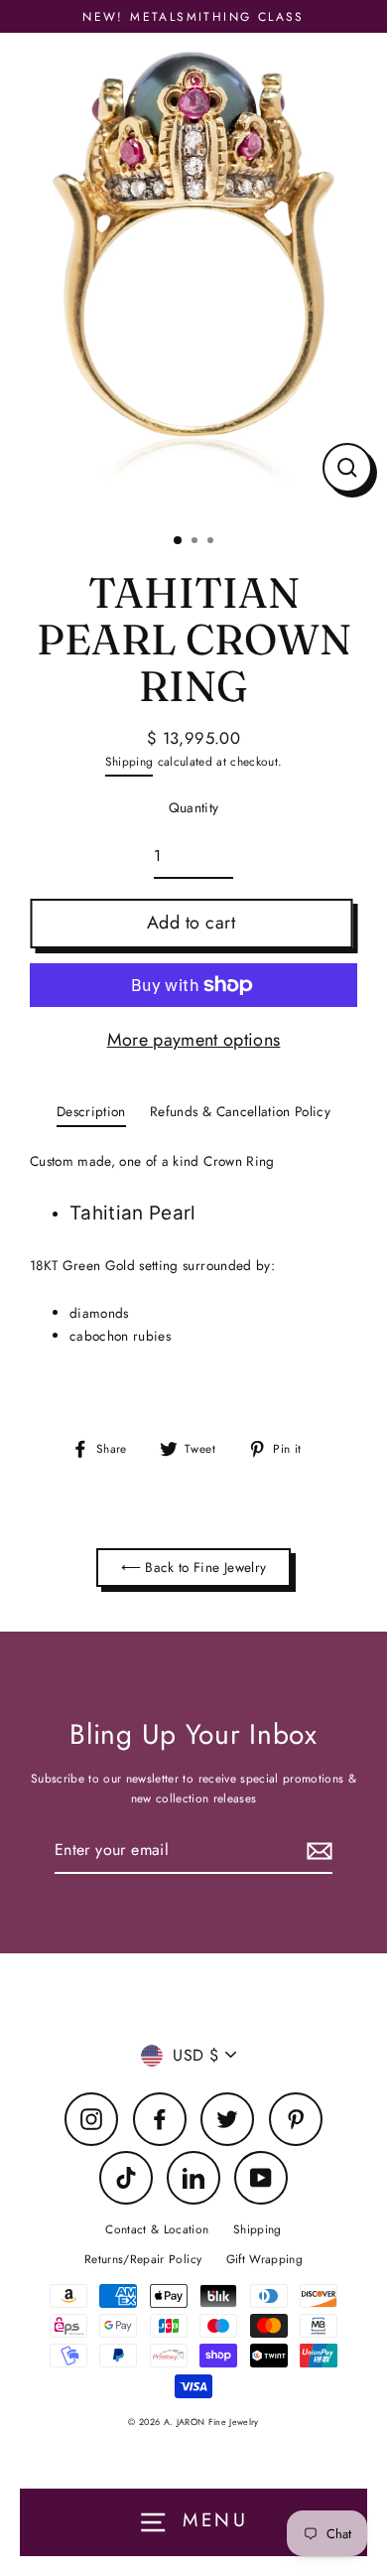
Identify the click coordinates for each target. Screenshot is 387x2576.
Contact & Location (157, 2229)
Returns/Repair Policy (143, 2259)
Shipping (129, 761)
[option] (193, 275)
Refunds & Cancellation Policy (240, 1111)
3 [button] (212, 542)
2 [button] (196, 542)
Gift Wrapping (264, 2259)
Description (91, 1111)
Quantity (194, 807)
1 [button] (179, 541)
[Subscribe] (317, 1851)
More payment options (194, 1040)
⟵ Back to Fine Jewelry (193, 1567)
